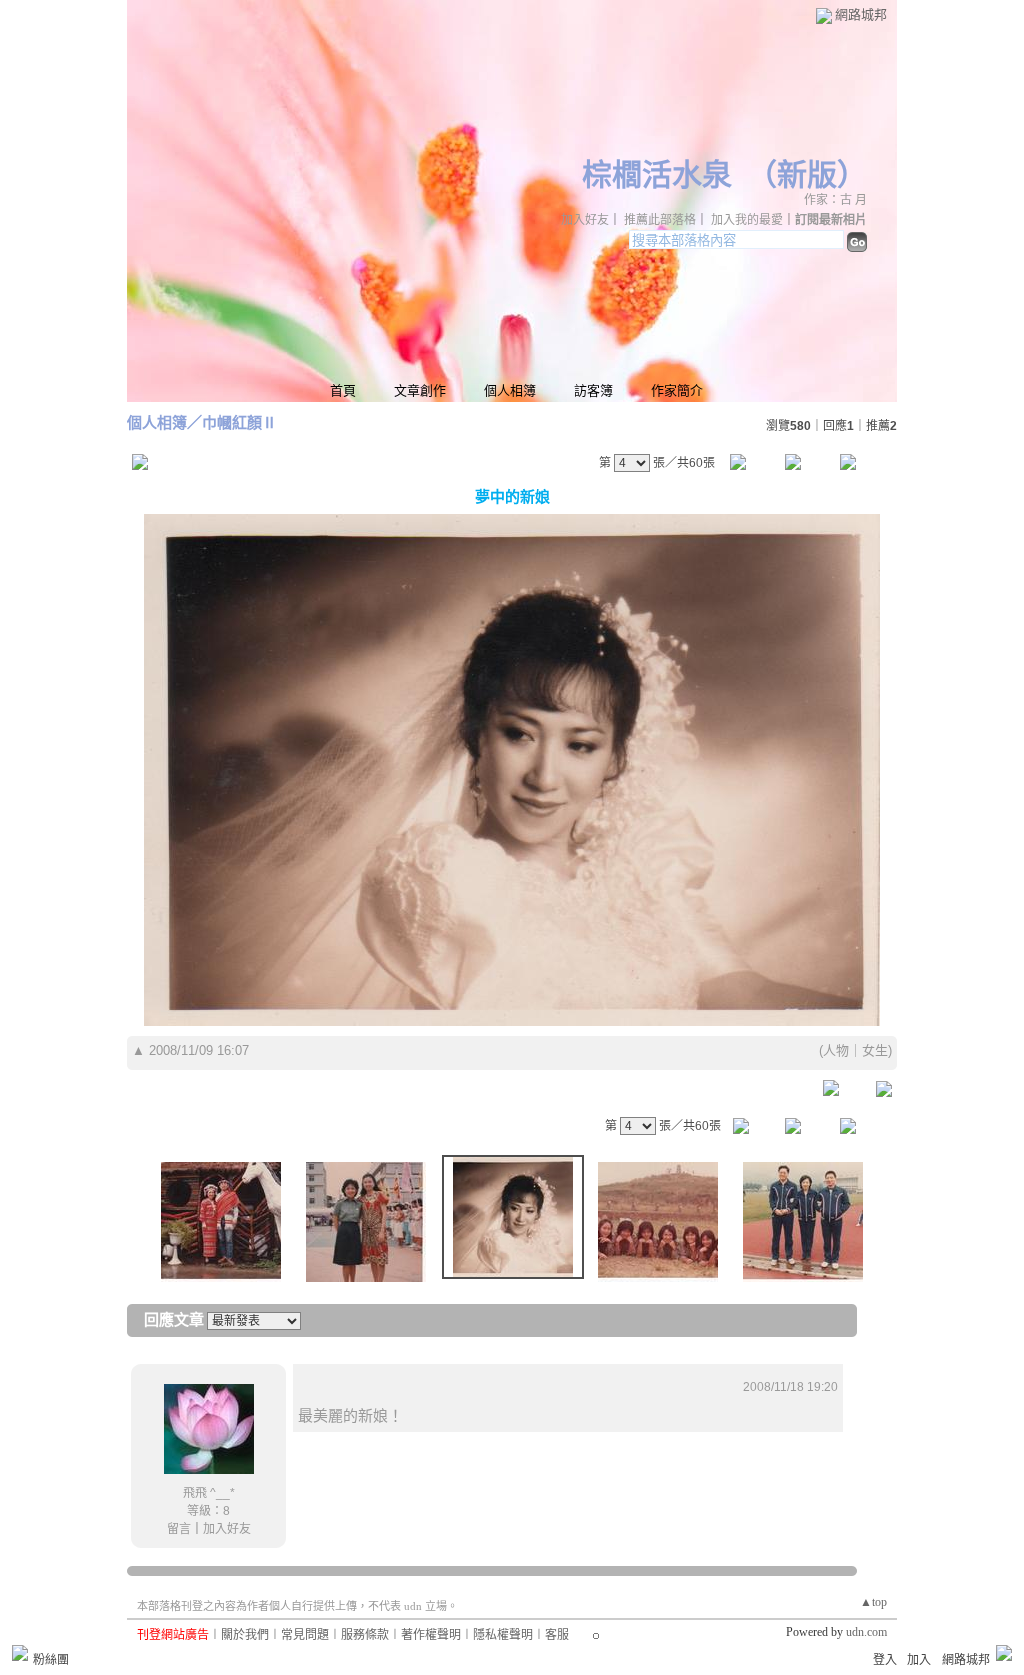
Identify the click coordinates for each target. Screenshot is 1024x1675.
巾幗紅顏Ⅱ (239, 422)
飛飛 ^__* (209, 1493)
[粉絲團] (20, 1653)
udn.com (866, 1632)
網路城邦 (861, 14)
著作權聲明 (431, 1635)
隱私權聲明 (503, 1635)
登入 (885, 1660)
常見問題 (305, 1635)
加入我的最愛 (747, 220)
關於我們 (245, 1635)
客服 (557, 1635)
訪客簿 (593, 390)
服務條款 (365, 1635)
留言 (179, 1529)
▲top (873, 1602)
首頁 (343, 390)
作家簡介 (677, 390)
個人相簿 (510, 390)
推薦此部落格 (660, 220)
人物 (836, 1050)
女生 (875, 1050)
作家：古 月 (835, 200)
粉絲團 (51, 1660)
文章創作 (420, 390)
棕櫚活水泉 (657, 174)
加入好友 (585, 220)
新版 (807, 174)
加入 (919, 1660)
